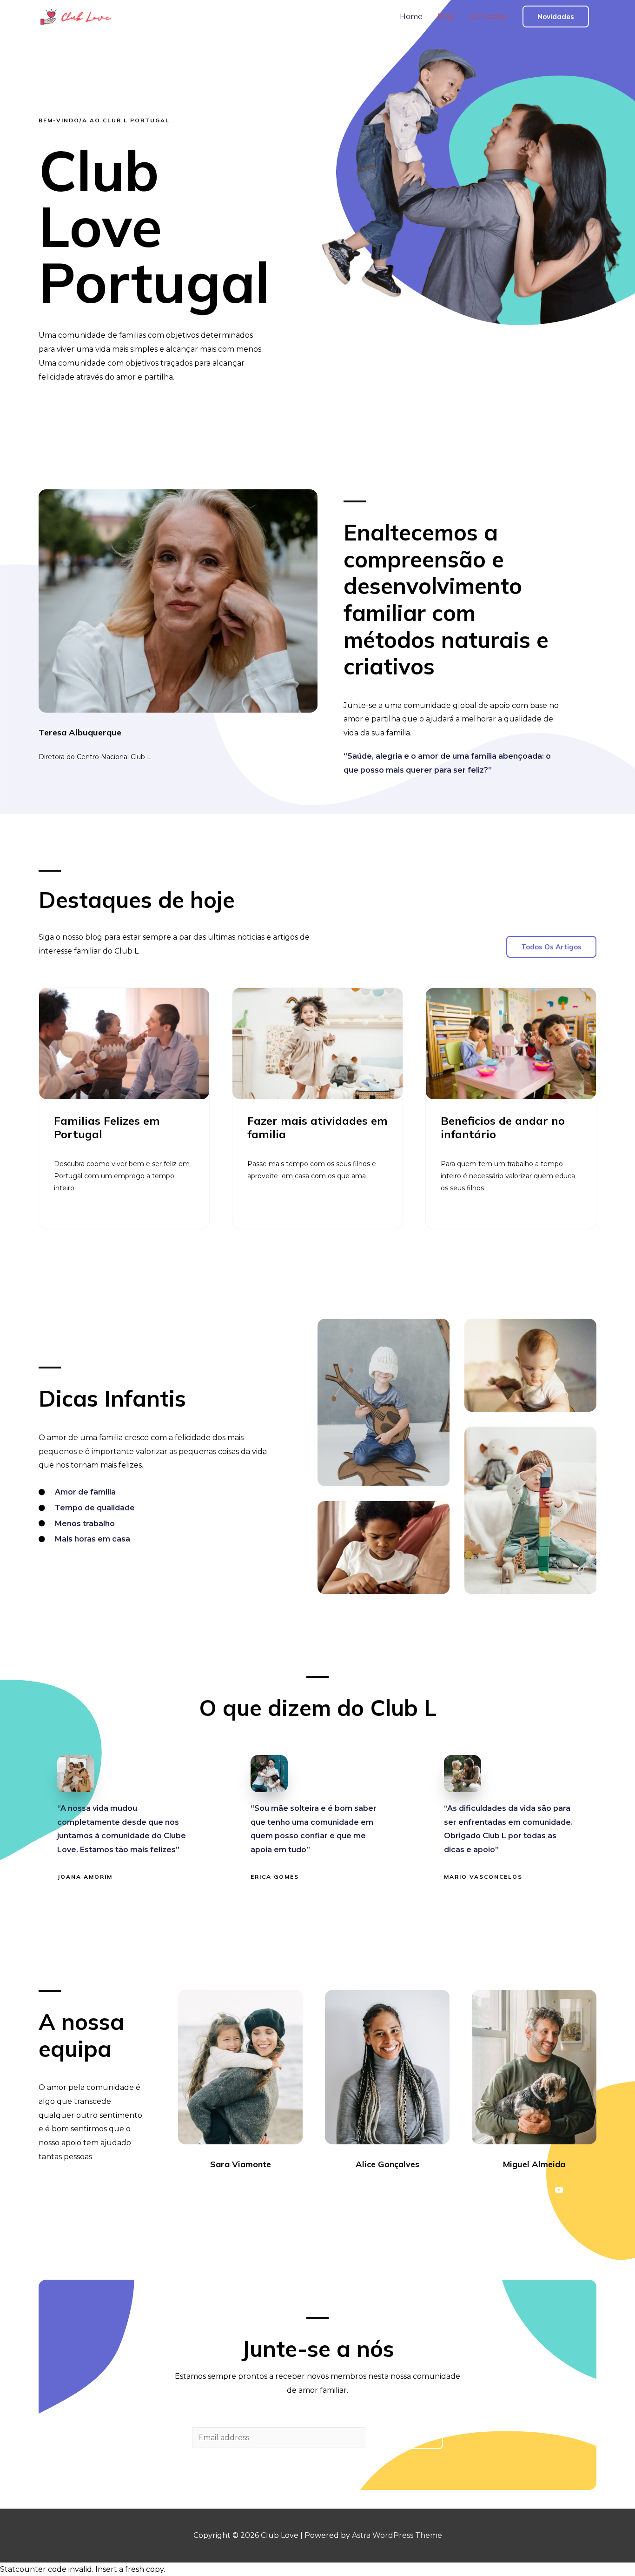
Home (411, 17)
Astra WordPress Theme (397, 2535)
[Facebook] (215, 2190)
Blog (446, 17)
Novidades (556, 17)
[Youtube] (265, 2190)
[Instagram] (249, 2190)
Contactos (489, 17)
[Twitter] (232, 2190)
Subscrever (406, 2438)
